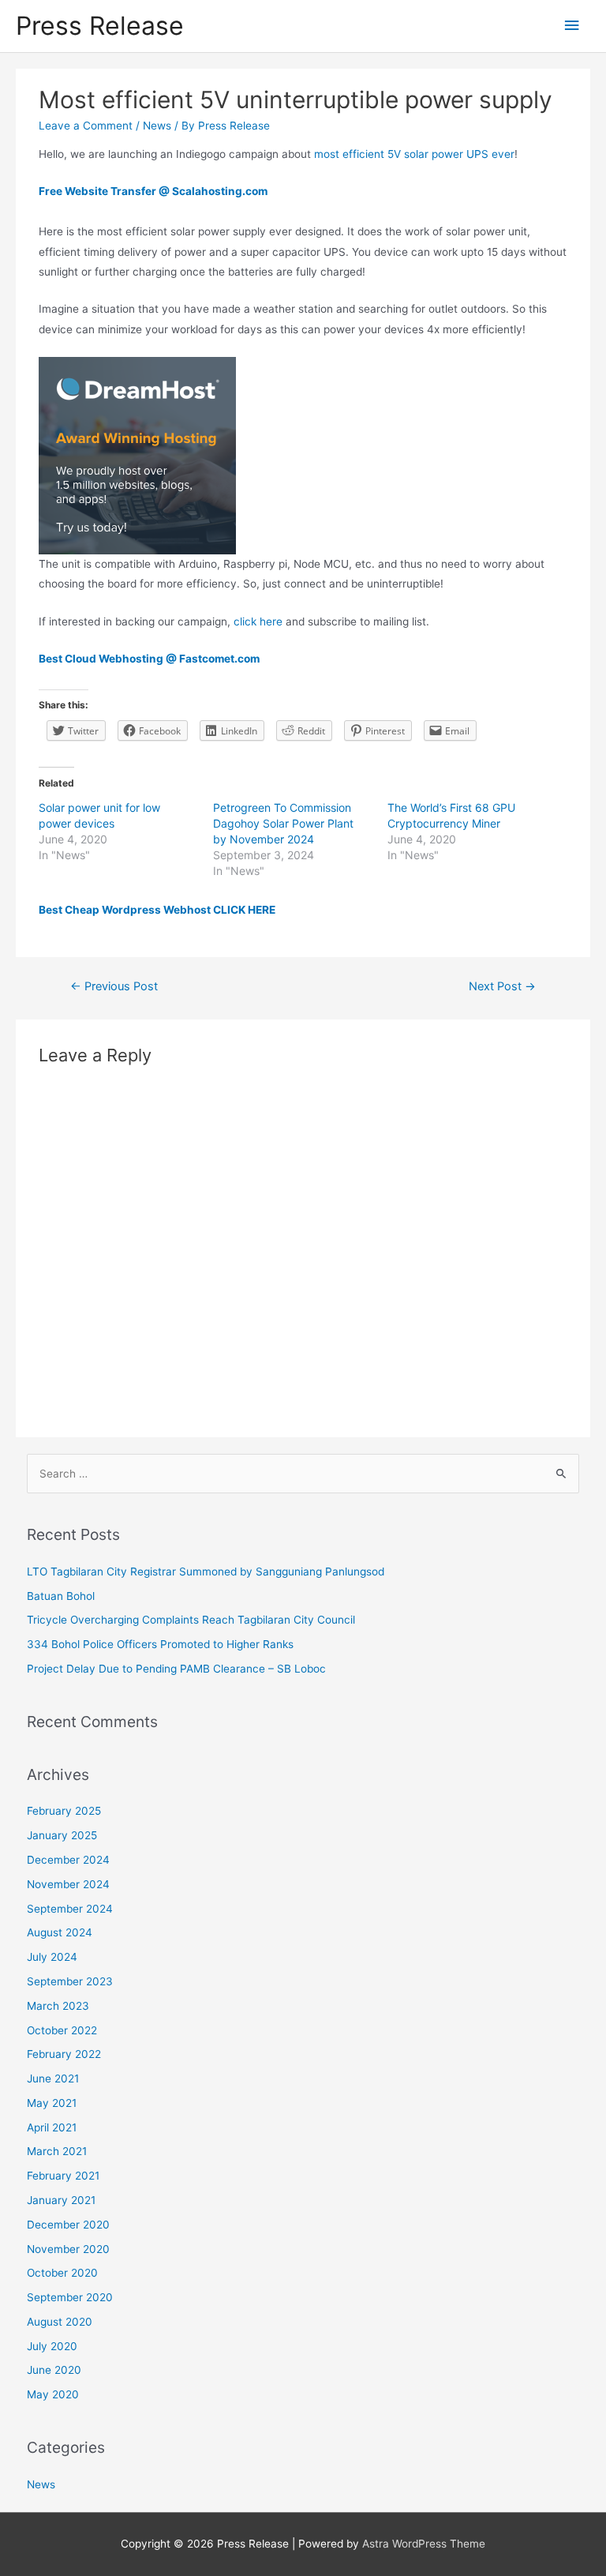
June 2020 (54, 2370)
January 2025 (62, 1835)
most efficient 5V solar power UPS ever (414, 154)
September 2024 (70, 1909)
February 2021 (63, 2176)
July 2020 (52, 2346)
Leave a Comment (86, 126)
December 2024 (68, 1860)
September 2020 (70, 2297)
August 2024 (60, 1932)
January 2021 (61, 2200)
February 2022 (64, 2054)
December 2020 (68, 2225)
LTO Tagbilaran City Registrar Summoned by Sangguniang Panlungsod (206, 1572)
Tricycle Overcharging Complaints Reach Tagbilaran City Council (191, 1620)
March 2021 (57, 2151)
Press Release (100, 26)
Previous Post (114, 986)
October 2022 (62, 2030)
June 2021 (53, 2078)
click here (258, 621)
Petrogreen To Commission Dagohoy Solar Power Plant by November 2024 (283, 823)
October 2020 (62, 2273)
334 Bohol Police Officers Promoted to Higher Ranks (160, 1644)
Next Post (502, 986)
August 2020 (60, 2322)
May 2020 (53, 2394)
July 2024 (52, 1957)
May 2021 (52, 2103)
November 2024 (68, 1884)
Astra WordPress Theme (424, 2544)
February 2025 (64, 1811)
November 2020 (68, 2249)
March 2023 (58, 2006)
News (157, 126)
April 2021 (52, 2127)
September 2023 (70, 1981)
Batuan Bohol (61, 1596)
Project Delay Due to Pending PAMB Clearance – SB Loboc (176, 1669)
